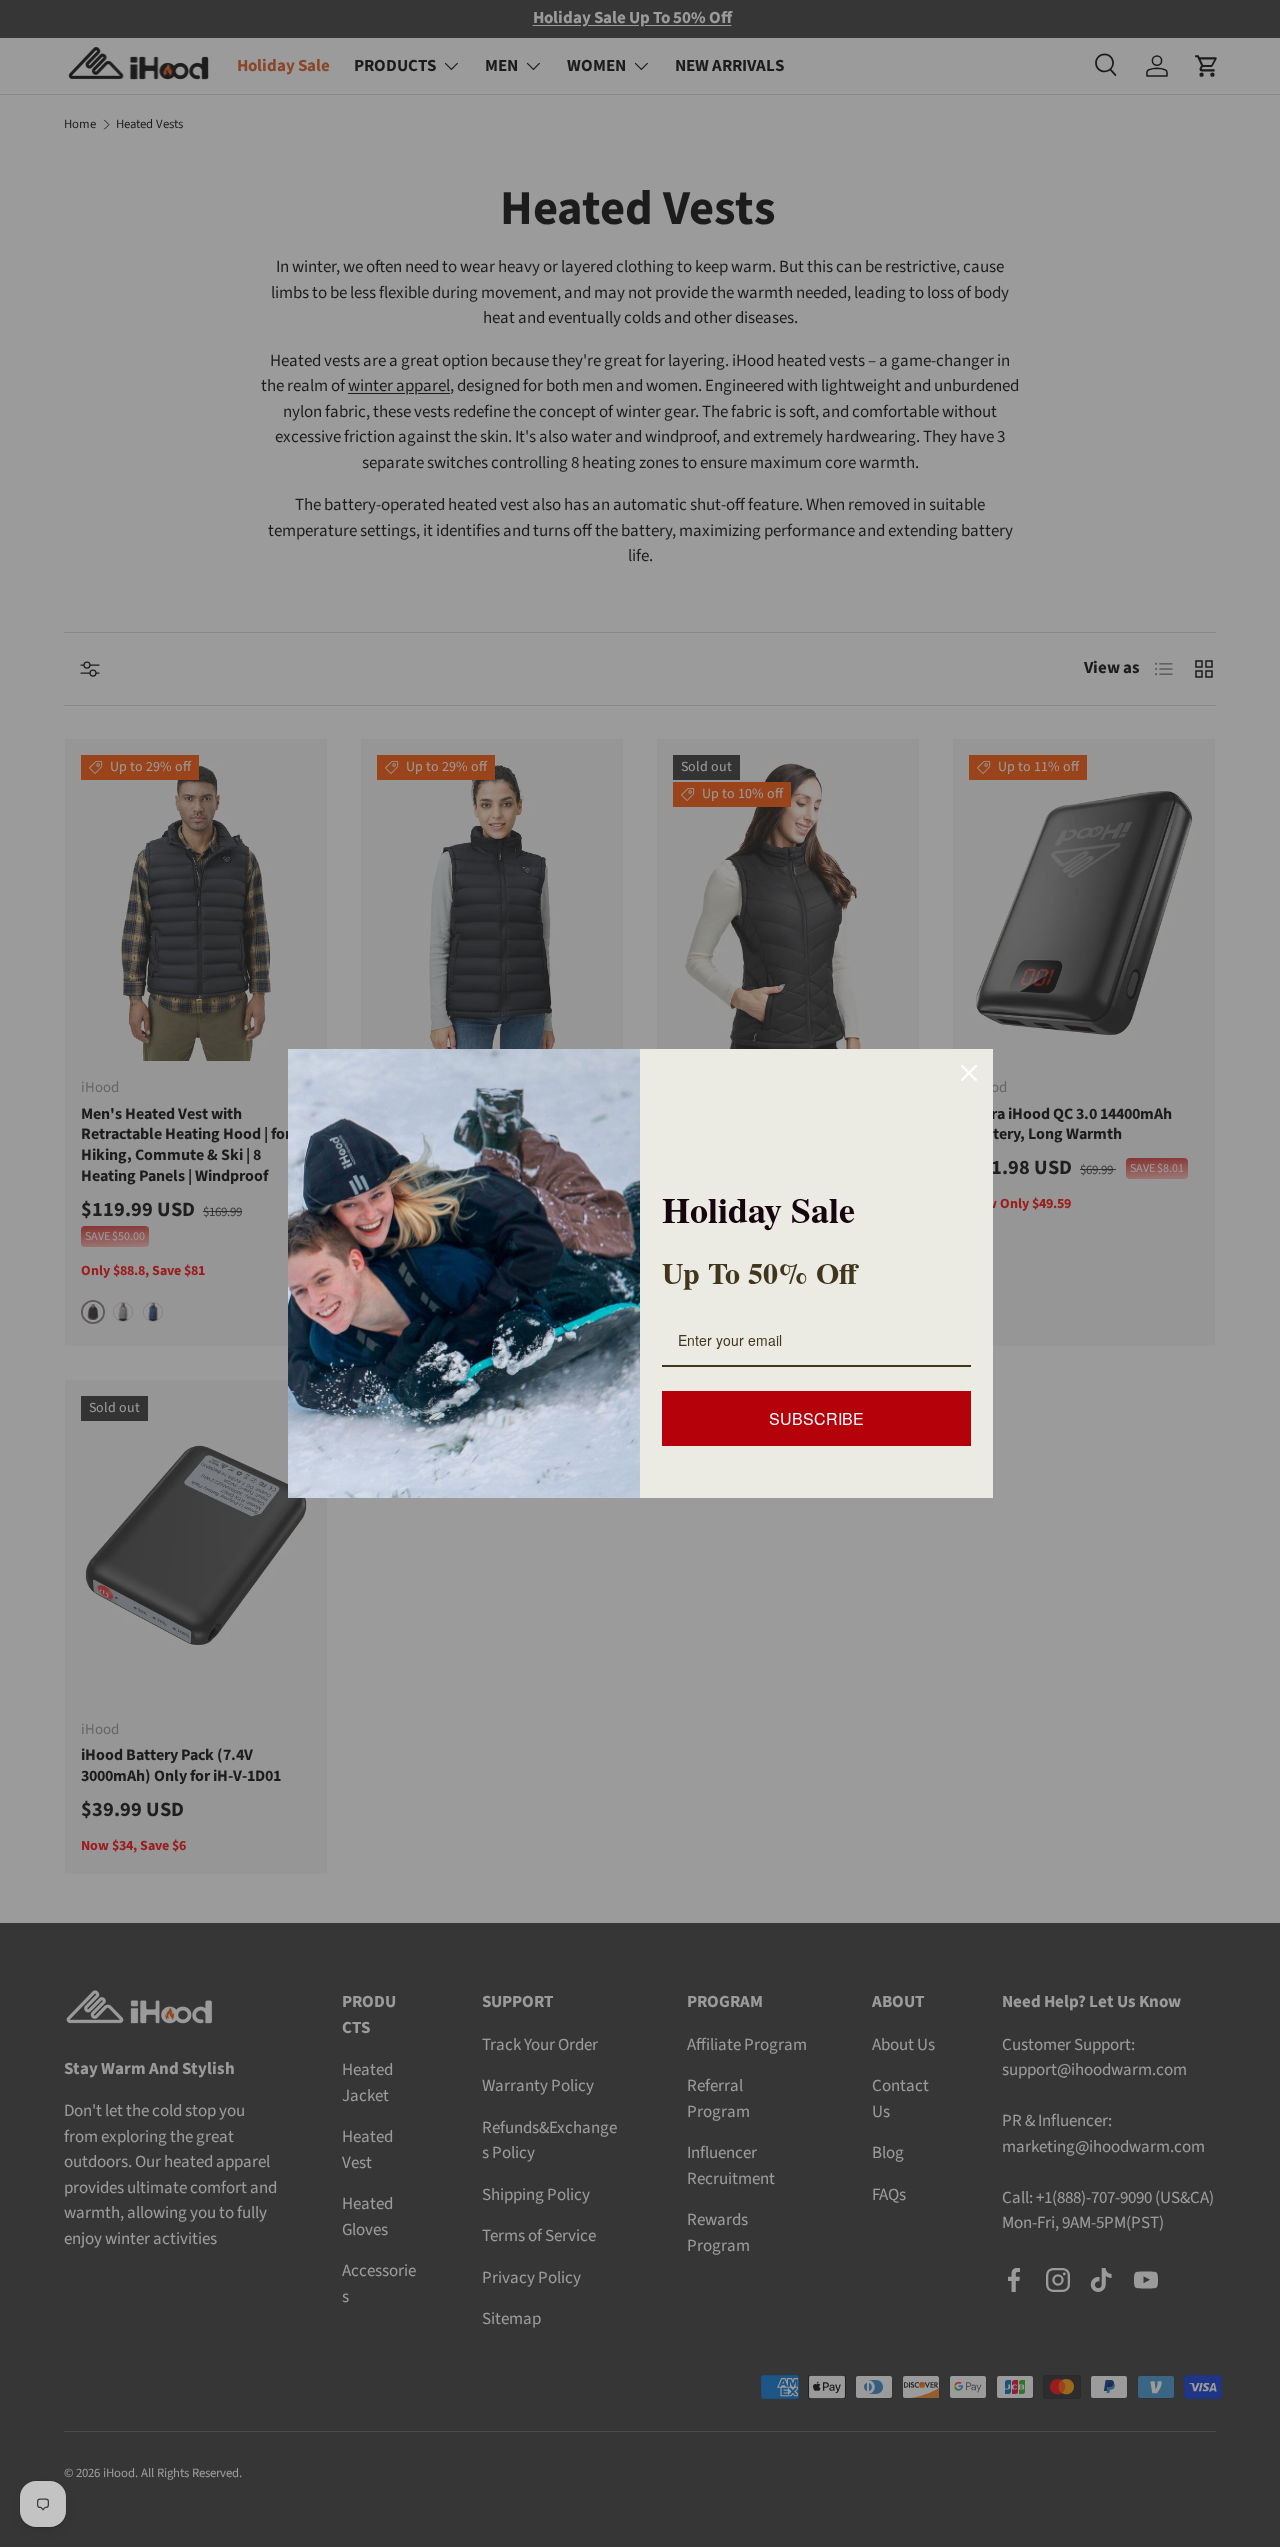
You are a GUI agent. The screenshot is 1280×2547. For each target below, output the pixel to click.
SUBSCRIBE (816, 1418)
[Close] (969, 1073)
